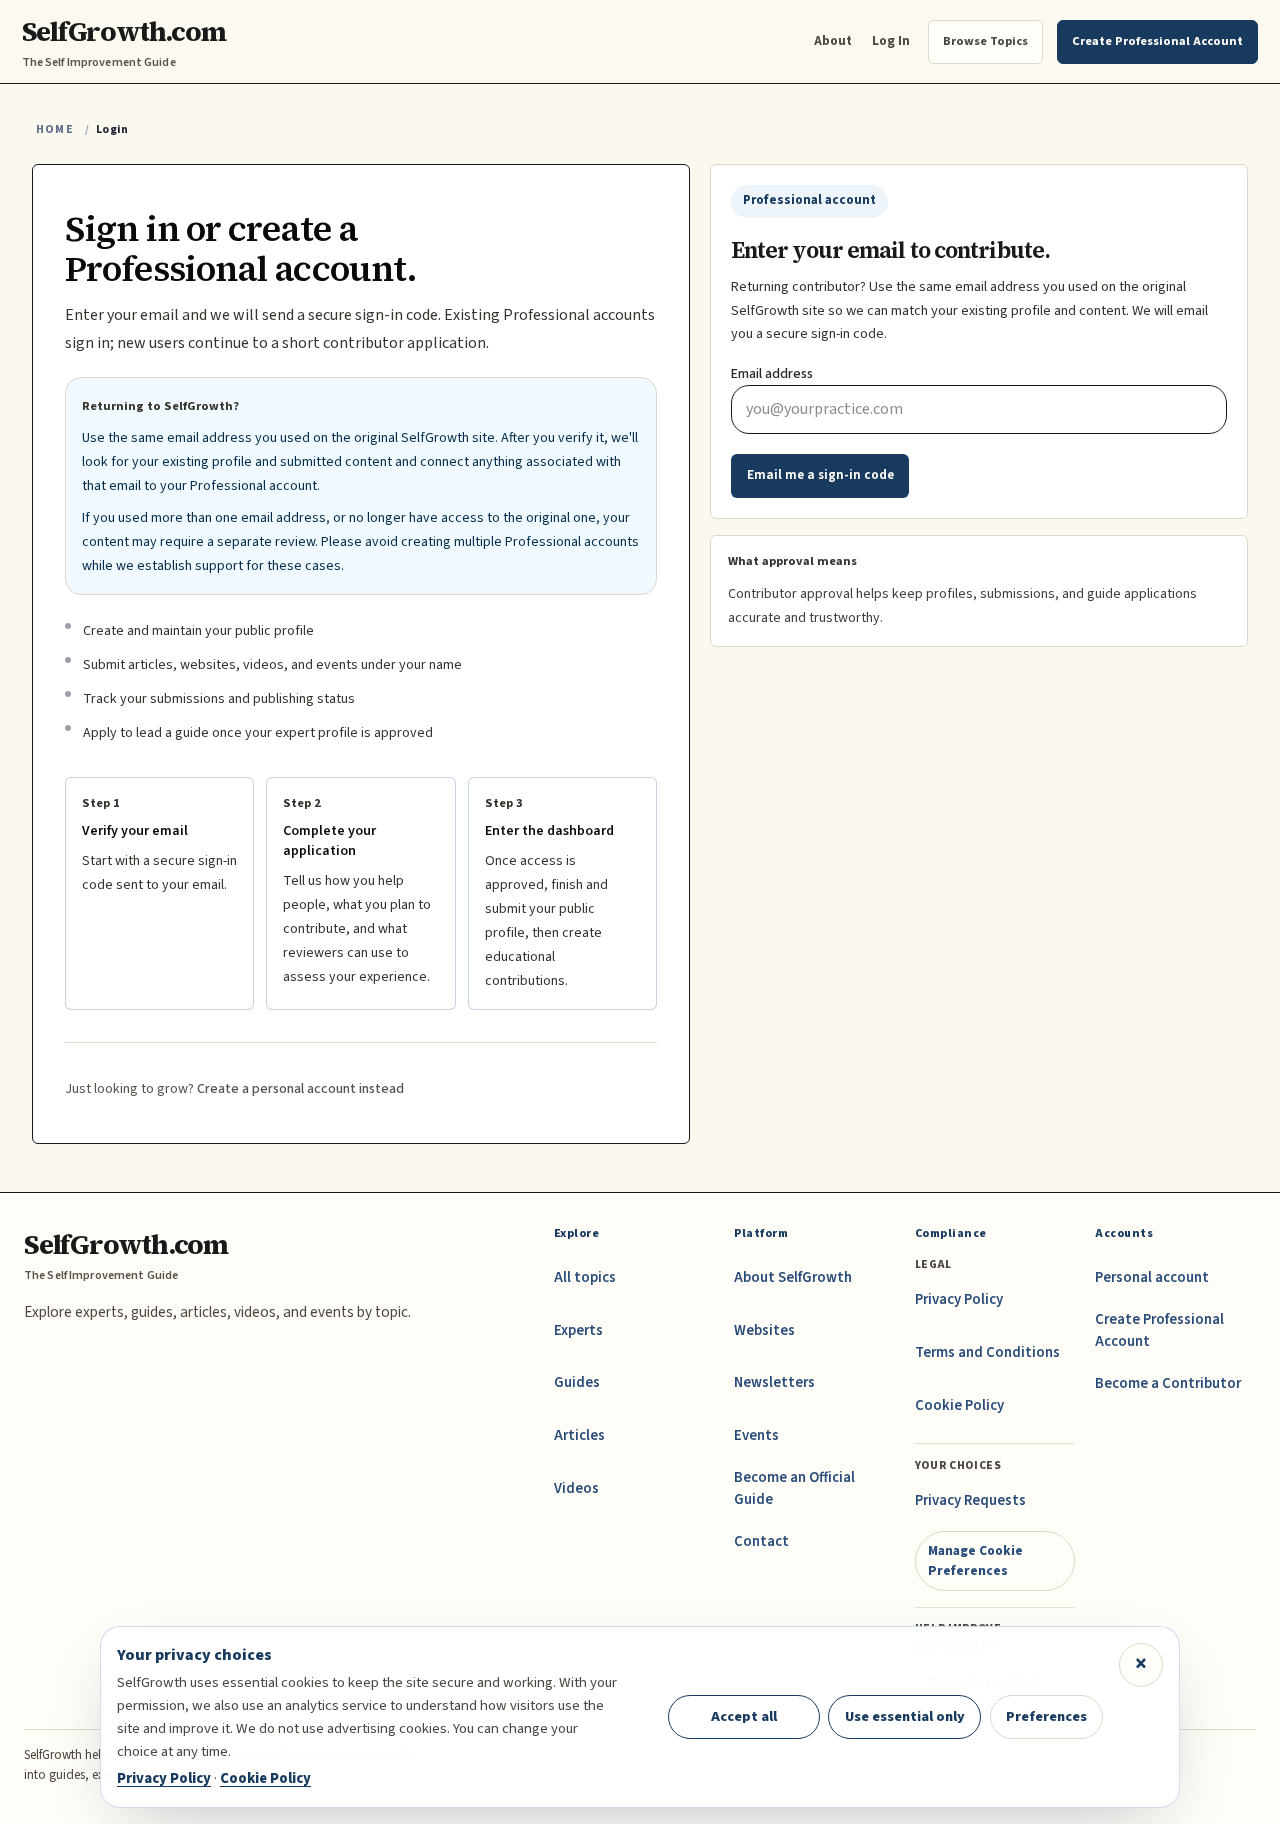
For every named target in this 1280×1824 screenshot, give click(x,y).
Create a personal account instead (300, 1089)
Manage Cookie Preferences (975, 1560)
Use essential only (905, 1716)
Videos (576, 1488)
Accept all (744, 1716)
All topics (585, 1277)
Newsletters (774, 1382)
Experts (578, 1330)
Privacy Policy (959, 1299)
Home (55, 129)
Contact (761, 1541)
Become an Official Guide (794, 1488)
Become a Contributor (1168, 1383)
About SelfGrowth (793, 1277)
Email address (772, 374)
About (833, 40)
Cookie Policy (959, 1405)
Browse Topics (985, 41)
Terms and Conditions (987, 1352)
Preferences (1046, 1716)
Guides (577, 1382)
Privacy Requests (970, 1500)
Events (756, 1435)
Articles (579, 1435)
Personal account (1152, 1277)
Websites (764, 1330)
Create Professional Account (1159, 1330)
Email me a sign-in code (820, 475)
